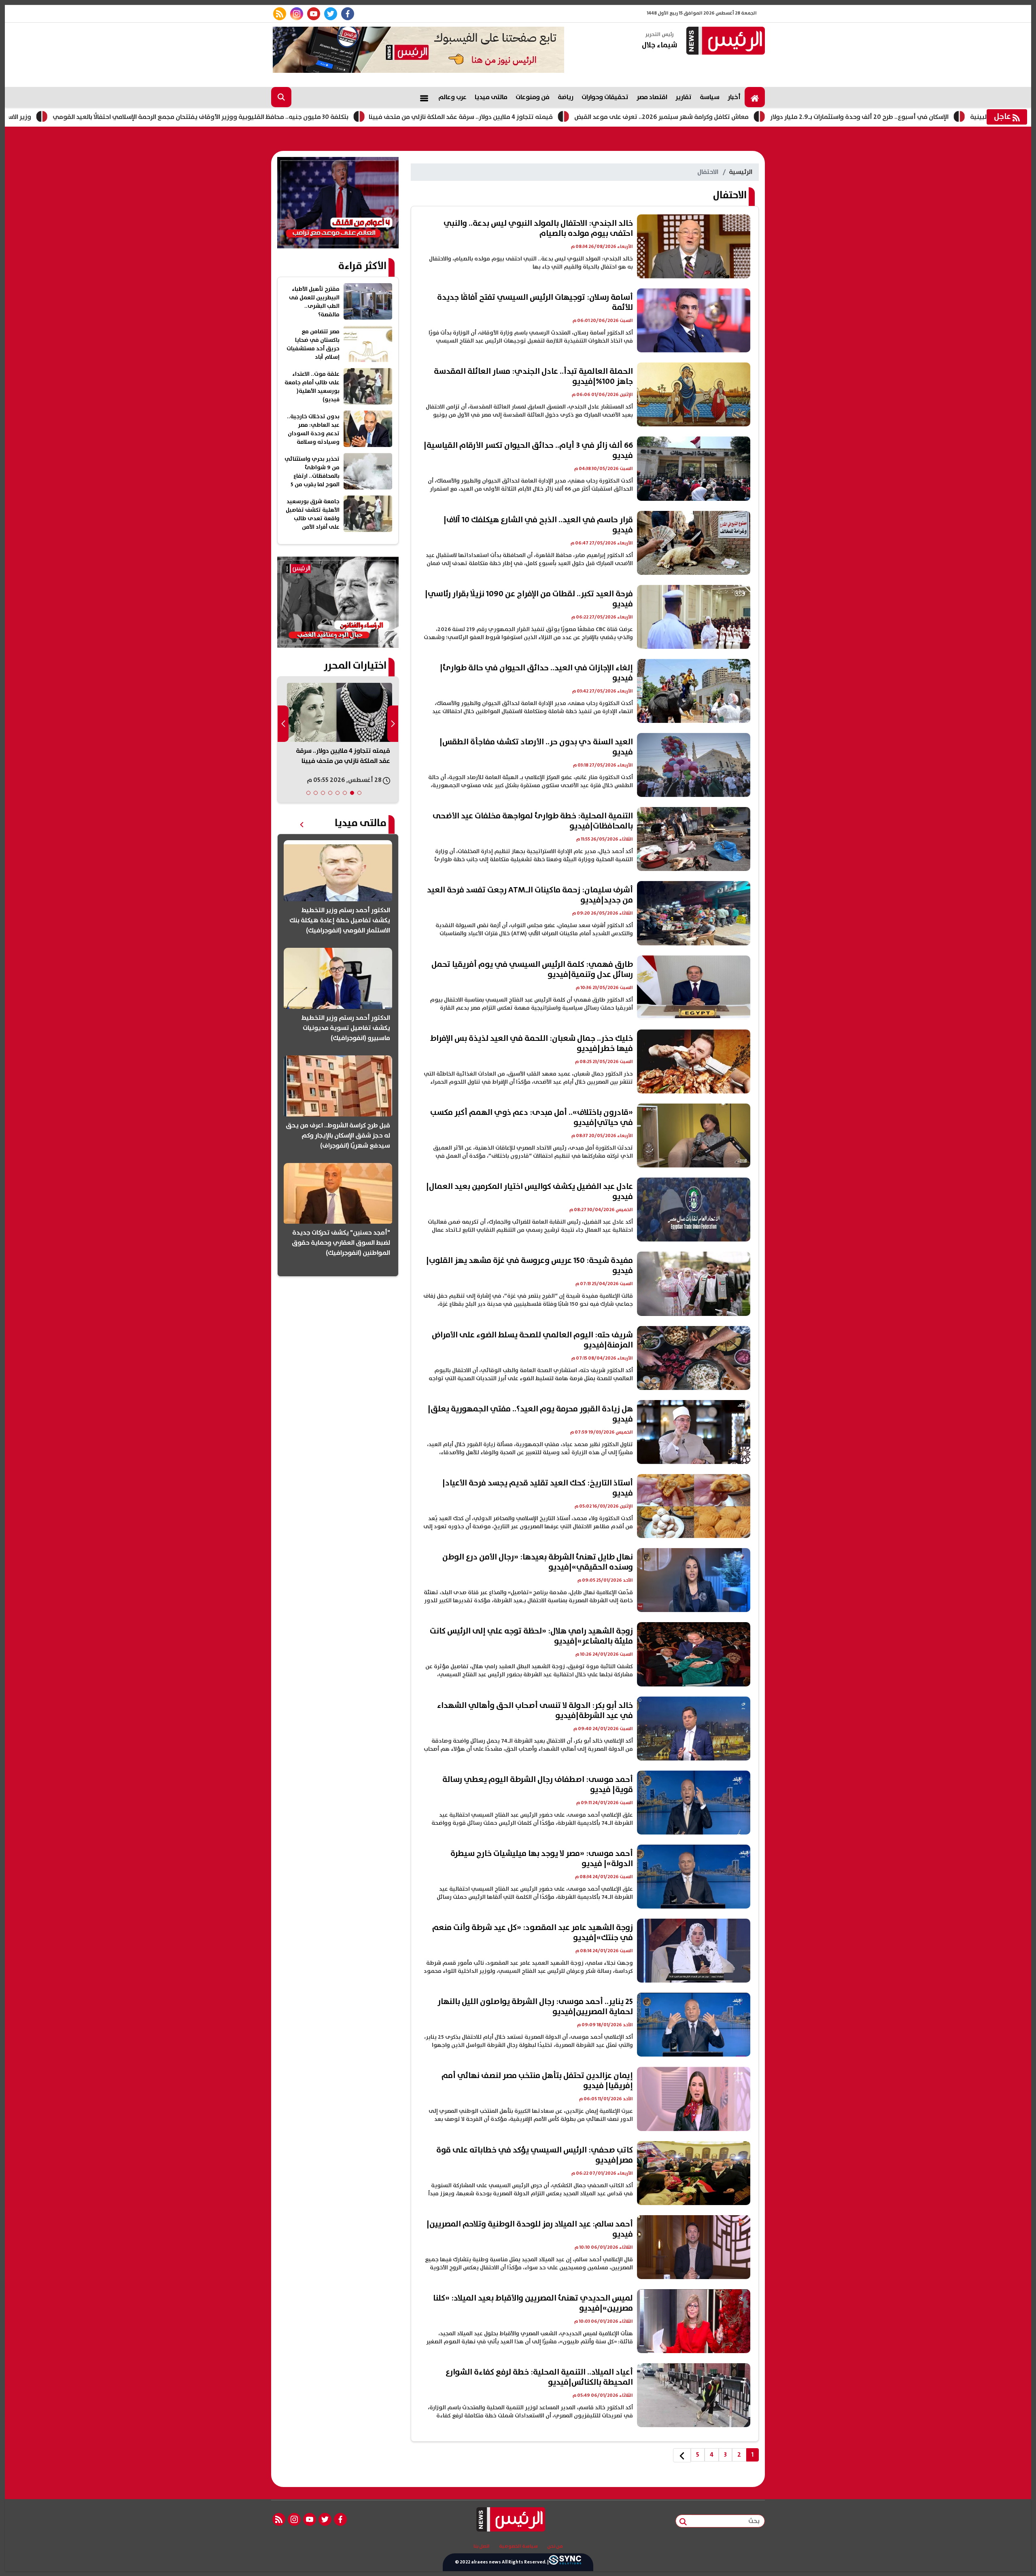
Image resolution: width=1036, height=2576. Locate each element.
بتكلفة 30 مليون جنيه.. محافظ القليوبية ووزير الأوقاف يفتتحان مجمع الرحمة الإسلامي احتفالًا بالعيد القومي (309, 117)
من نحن (555, 2546)
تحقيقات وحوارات (605, 97)
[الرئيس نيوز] (724, 41)
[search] (281, 97)
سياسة (710, 97)
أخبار (734, 97)
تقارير (684, 97)
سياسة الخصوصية (518, 2546)
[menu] (424, 97)
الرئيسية (741, 172)
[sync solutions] (565, 2562)
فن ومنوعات (533, 97)
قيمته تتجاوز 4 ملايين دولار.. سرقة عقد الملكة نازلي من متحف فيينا (570, 117)
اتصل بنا (482, 2546)
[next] (682, 2455)
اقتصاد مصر (652, 97)
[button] (359, 793)
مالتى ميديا (491, 97)
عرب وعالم (452, 97)
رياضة (566, 97)
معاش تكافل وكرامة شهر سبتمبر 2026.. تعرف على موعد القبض (770, 117)
